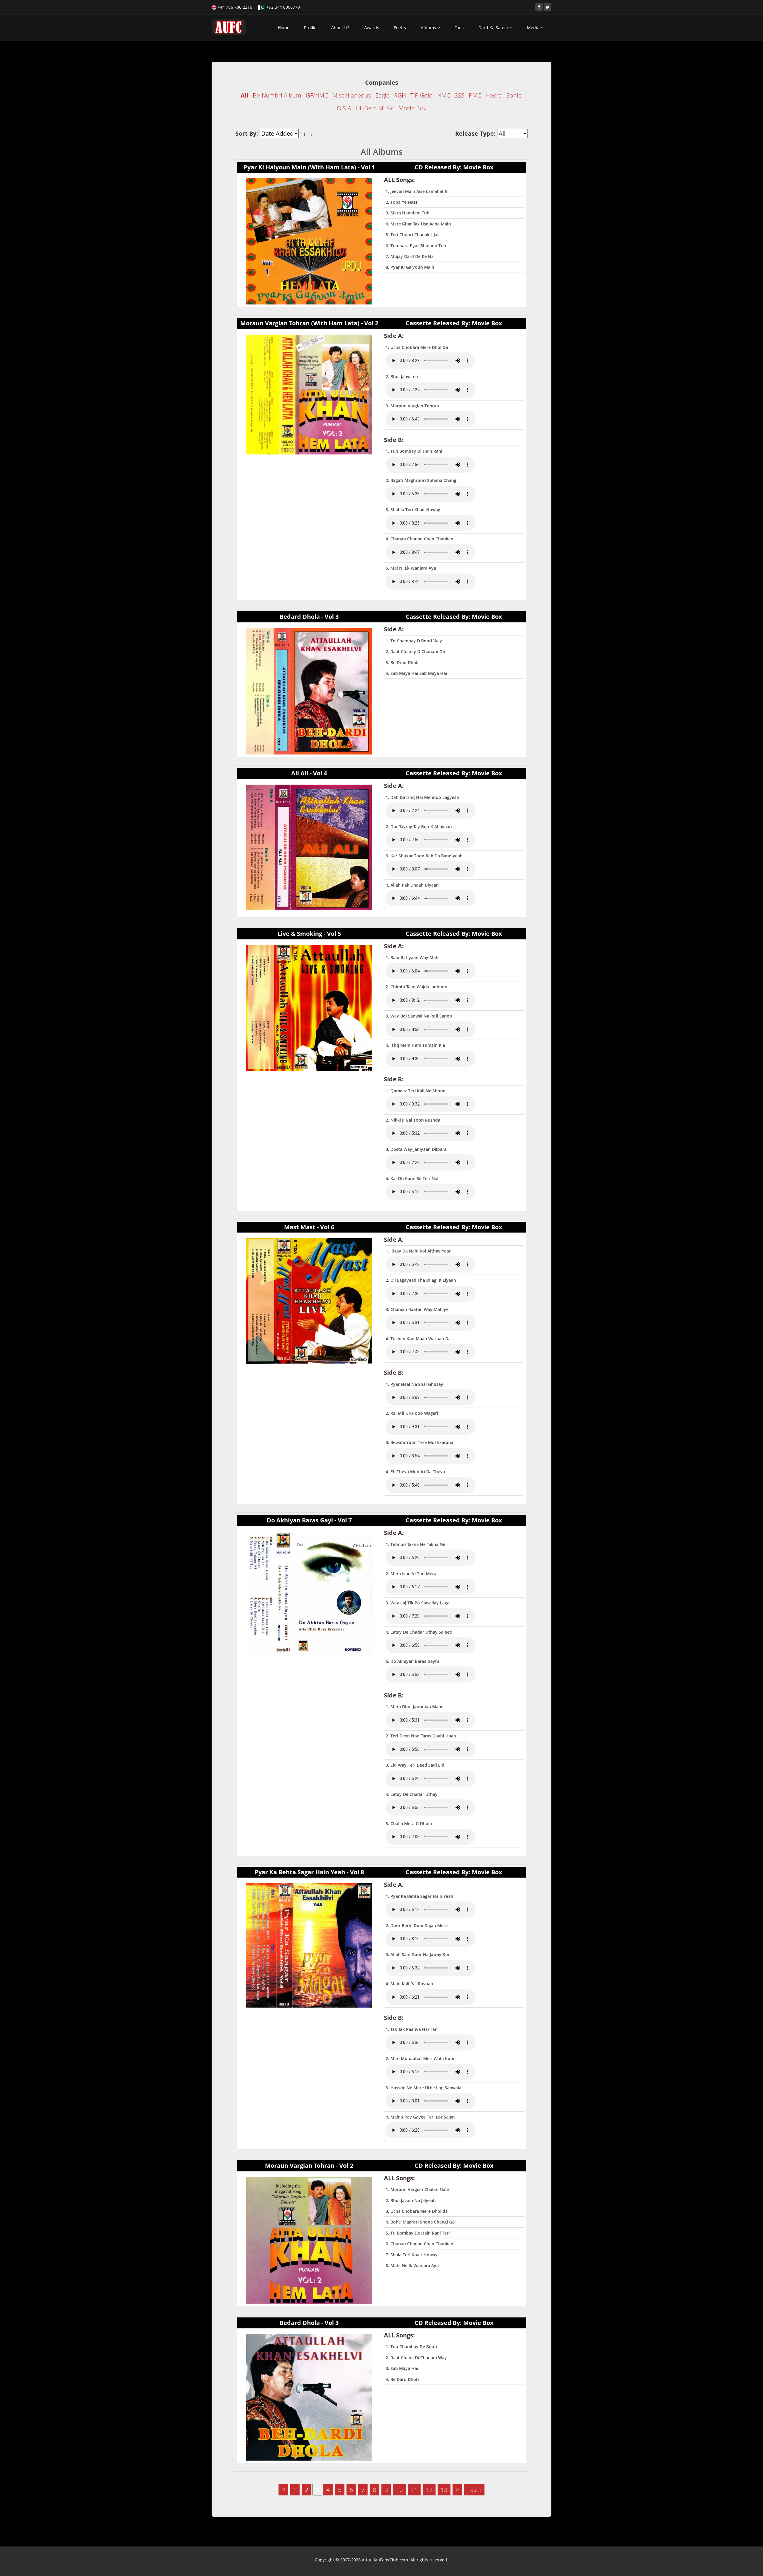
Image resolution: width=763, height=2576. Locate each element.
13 (444, 2490)
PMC (475, 95)
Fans (459, 28)
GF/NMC (317, 95)
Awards (372, 28)
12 (429, 2490)
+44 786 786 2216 (234, 7)
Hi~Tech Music (375, 108)
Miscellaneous (352, 95)
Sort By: (248, 133)
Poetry (400, 28)
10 (399, 2490)
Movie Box (412, 108)
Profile (310, 28)
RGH (400, 95)
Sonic (514, 95)
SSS (459, 95)
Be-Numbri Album (277, 95)
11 (414, 2490)
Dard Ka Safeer (494, 28)
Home (284, 28)
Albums (429, 28)
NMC (444, 95)
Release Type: (476, 133)
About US (340, 28)
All (244, 95)
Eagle (382, 95)
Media (534, 28)
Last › (474, 2490)
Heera (494, 95)
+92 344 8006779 (283, 7)
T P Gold (422, 95)
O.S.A (344, 108)
